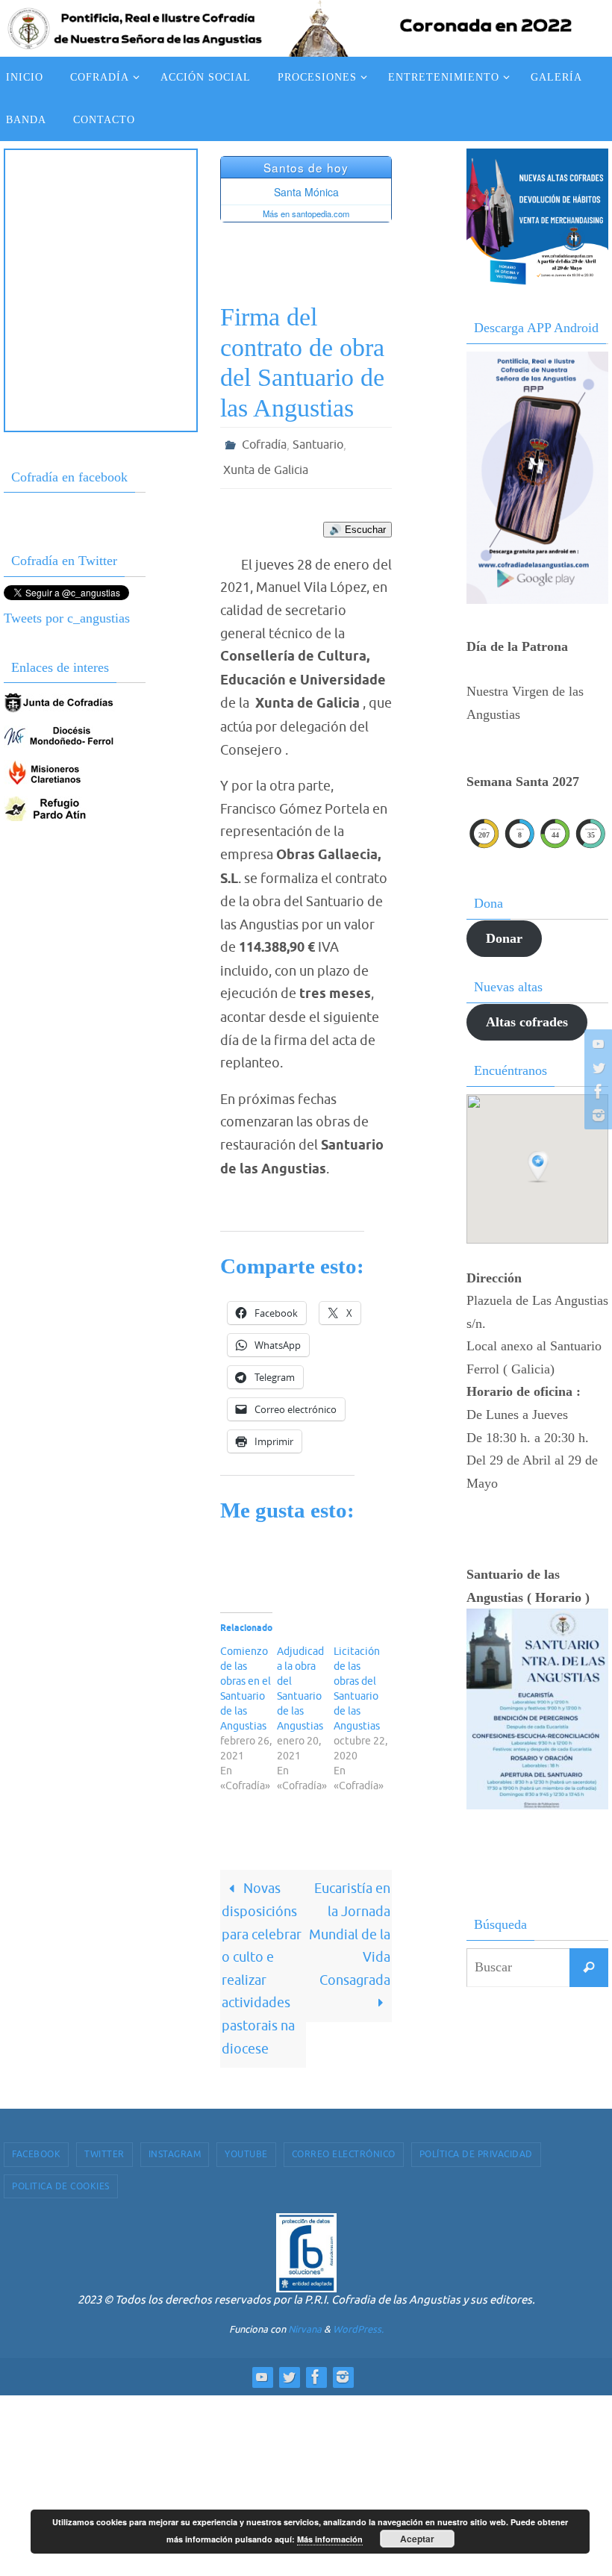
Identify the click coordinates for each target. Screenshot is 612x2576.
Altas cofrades (527, 1022)
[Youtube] (596, 1044)
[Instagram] (596, 1115)
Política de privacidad (476, 2146)
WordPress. (358, 2321)
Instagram (175, 2146)
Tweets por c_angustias (67, 618)
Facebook (36, 2146)
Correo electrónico (344, 2146)
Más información (330, 2539)
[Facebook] (596, 1091)
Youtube (246, 2146)
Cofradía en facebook (69, 477)
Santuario (318, 443)
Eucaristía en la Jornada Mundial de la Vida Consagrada (350, 1926)
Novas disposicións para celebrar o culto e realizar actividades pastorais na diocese (262, 1960)
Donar (504, 938)
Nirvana (305, 2321)
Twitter (104, 2146)
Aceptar (417, 2539)
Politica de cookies (61, 2177)
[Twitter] (596, 1067)
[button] (540, 1167)
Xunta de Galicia (266, 464)
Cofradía (264, 443)
